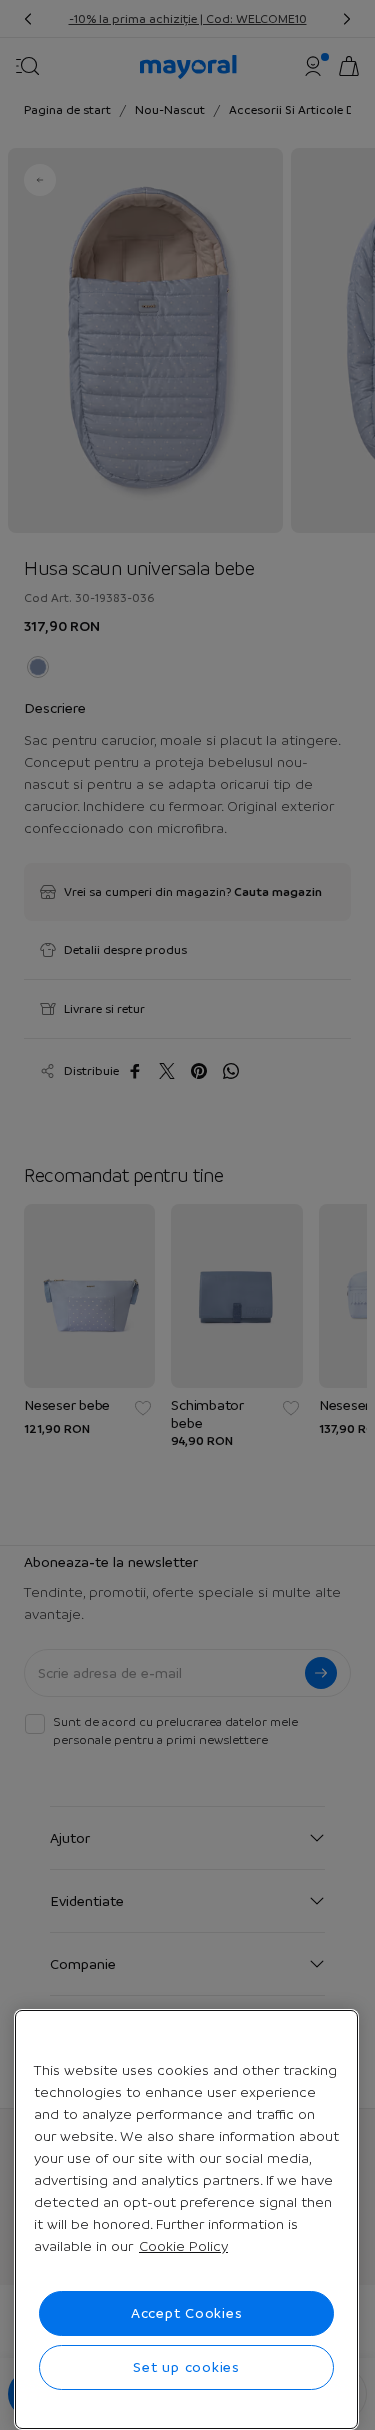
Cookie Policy (183, 2246)
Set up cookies (186, 2367)
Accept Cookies (187, 2313)
